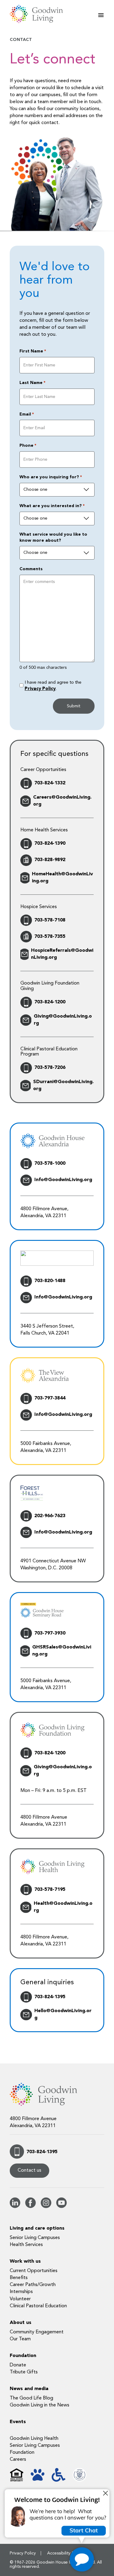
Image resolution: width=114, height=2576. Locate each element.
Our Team (20, 2339)
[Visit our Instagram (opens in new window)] (46, 2207)
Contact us (29, 2170)
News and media (29, 2389)
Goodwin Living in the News (40, 2405)
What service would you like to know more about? (53, 537)
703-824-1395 (50, 1997)
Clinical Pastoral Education (38, 2306)
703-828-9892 (50, 860)
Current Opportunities (34, 2271)
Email (27, 414)
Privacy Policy (40, 689)
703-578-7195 (50, 1890)
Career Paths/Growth (33, 2285)
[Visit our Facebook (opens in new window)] (31, 2207)
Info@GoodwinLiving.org (63, 1180)
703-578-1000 (50, 1163)
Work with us (25, 2261)
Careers (18, 2460)
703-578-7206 (50, 1068)
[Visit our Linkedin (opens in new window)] (15, 2207)
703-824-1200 (50, 1002)
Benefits (19, 2278)
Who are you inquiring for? (51, 477)
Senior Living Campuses (35, 2238)
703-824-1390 (50, 844)
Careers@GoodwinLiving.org (62, 801)
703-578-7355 (50, 937)
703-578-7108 (50, 920)
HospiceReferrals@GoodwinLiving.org (62, 954)
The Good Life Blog (31, 2398)
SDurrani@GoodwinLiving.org (63, 1085)
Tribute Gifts (24, 2372)
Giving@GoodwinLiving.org (63, 1020)
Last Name (32, 383)
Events (18, 2422)
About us (21, 2323)
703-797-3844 (50, 1398)
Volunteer (20, 2299)
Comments (31, 569)
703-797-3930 (50, 1633)
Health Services (26, 2245)
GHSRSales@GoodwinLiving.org (62, 1651)
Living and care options (37, 2228)
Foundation (23, 2356)
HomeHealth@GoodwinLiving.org (62, 878)
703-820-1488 (50, 1281)
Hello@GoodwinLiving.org (63, 2014)
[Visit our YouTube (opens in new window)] (62, 2207)
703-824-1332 (50, 783)
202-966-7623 (50, 1516)
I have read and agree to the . (53, 686)
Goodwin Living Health (34, 2439)
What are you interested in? (52, 506)
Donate (18, 2365)
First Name (33, 351)
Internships (21, 2292)
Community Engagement (37, 2332)
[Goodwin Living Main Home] (40, 14)
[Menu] (101, 15)
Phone (28, 446)
